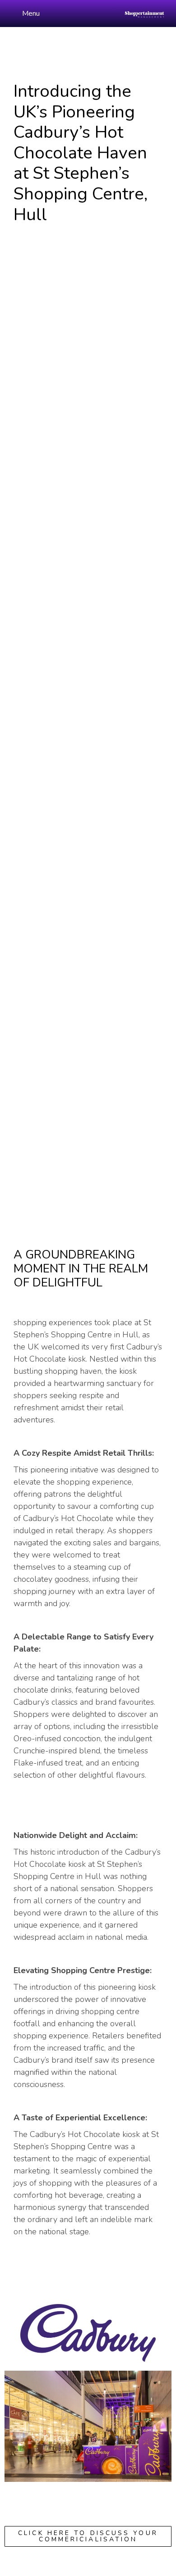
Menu (31, 14)
